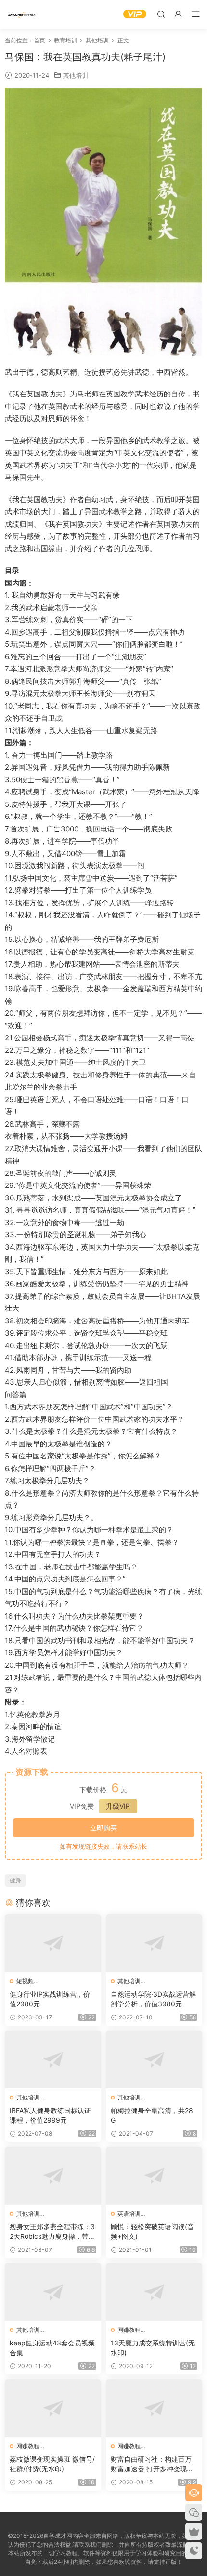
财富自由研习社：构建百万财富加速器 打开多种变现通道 (152, 2464)
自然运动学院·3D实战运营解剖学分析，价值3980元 (153, 1999)
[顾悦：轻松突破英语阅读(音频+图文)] (154, 2176)
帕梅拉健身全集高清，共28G (152, 2115)
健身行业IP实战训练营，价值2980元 (50, 1999)
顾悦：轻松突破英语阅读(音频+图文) (152, 2231)
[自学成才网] (22, 14)
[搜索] (161, 14)
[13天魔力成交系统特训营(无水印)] (154, 2292)
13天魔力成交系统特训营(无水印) (153, 2348)
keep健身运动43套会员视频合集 (52, 2348)
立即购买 (103, 1828)
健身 (15, 1880)
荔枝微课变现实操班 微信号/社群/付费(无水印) (52, 2464)
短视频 (25, 1981)
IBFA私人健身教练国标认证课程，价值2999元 (50, 2115)
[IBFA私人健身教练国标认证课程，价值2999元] (53, 2059)
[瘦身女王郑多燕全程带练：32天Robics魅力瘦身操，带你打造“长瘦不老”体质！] (53, 2176)
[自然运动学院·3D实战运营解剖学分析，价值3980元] (154, 1943)
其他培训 (76, 75)
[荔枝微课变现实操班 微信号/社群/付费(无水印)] (53, 2408)
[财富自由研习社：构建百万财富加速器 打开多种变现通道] (154, 2408)
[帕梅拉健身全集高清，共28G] (154, 2059)
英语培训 (129, 2214)
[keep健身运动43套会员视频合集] (53, 2292)
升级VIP (118, 1806)
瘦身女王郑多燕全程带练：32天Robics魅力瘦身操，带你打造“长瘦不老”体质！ (52, 2232)
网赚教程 (129, 2330)
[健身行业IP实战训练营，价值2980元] (53, 1943)
